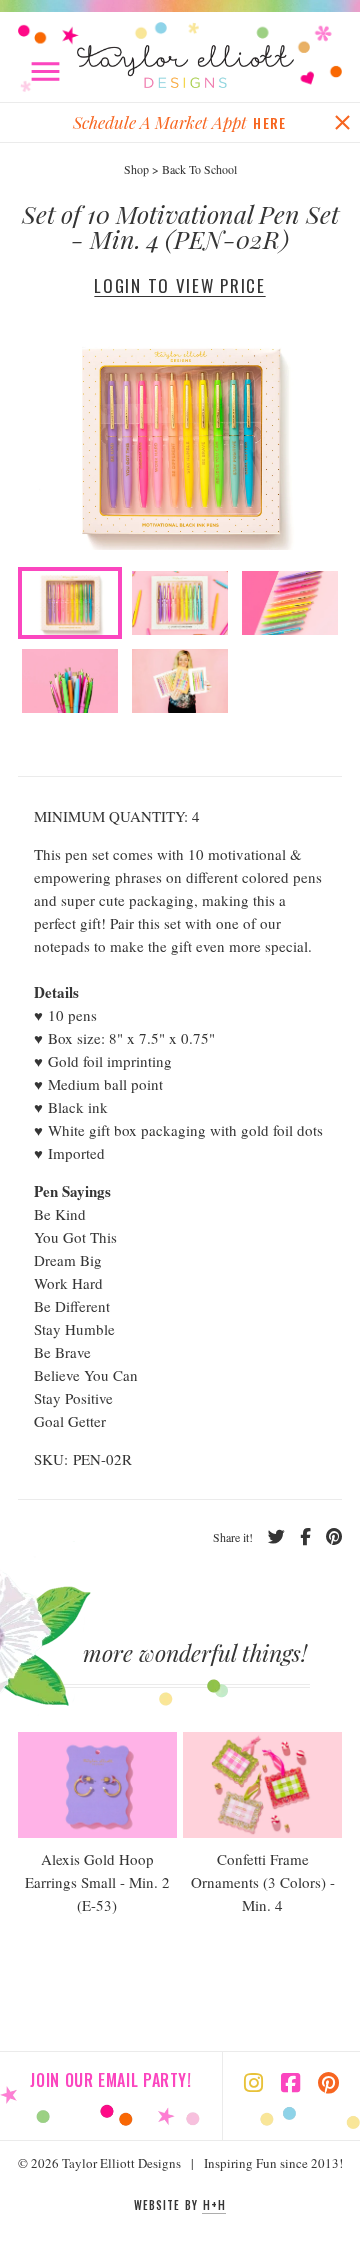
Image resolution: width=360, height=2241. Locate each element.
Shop (136, 169)
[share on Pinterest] (326, 1537)
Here (270, 122)
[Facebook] (290, 2085)
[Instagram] (253, 2085)
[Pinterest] (328, 2085)
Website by (180, 2205)
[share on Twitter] (269, 1537)
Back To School (199, 169)
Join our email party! (110, 2080)
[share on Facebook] (298, 1537)
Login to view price (179, 285)
